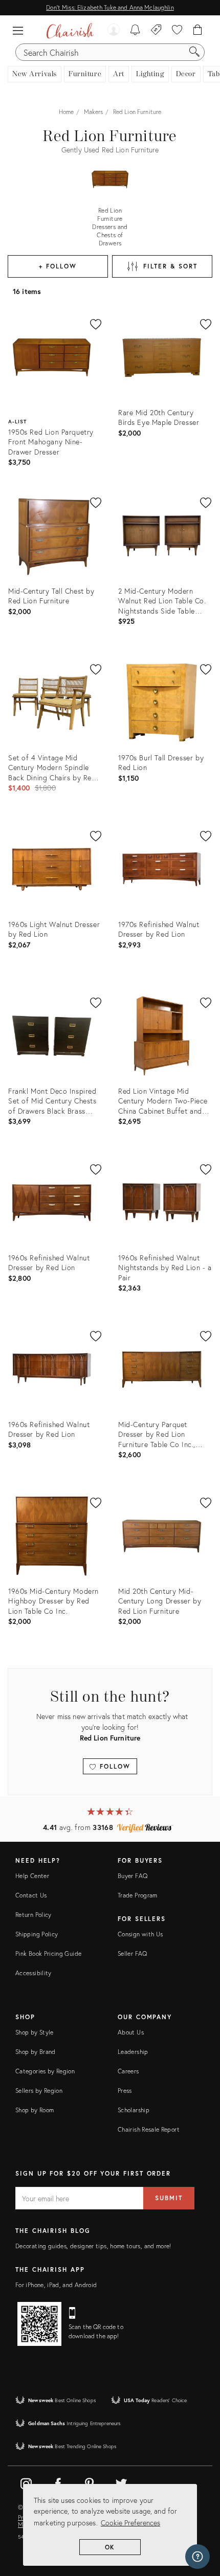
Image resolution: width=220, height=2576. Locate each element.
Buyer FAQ (133, 1876)
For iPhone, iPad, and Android (56, 2285)
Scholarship (134, 2110)
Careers (128, 2071)
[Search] (194, 52)
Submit (169, 2198)
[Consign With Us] (156, 31)
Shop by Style (35, 2032)
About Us (131, 2032)
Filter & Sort (170, 266)
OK (110, 2547)
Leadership (133, 2052)
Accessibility (34, 1973)
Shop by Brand (36, 2052)
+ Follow (58, 266)
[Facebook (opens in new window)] (58, 2482)
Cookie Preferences (130, 2523)
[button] (20, 31)
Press (125, 2091)
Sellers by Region (39, 2091)
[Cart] (198, 31)
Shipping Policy (37, 1934)
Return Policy (34, 1915)
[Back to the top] (200, 2522)
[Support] (197, 2557)
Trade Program (138, 1895)
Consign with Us (140, 1934)
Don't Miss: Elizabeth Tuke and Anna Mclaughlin (110, 7)
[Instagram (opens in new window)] (26, 2482)
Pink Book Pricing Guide (48, 1953)
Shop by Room (35, 2110)
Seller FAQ (133, 1953)
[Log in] (114, 31)
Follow (113, 1766)
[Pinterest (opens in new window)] (90, 2482)
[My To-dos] (135, 31)
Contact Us (31, 1895)
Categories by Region (45, 2071)
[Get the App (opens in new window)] (39, 2324)
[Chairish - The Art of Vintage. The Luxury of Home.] (70, 31)
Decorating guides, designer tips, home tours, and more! (93, 2246)
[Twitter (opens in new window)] (121, 2482)
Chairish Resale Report (149, 2129)
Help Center (32, 1876)
